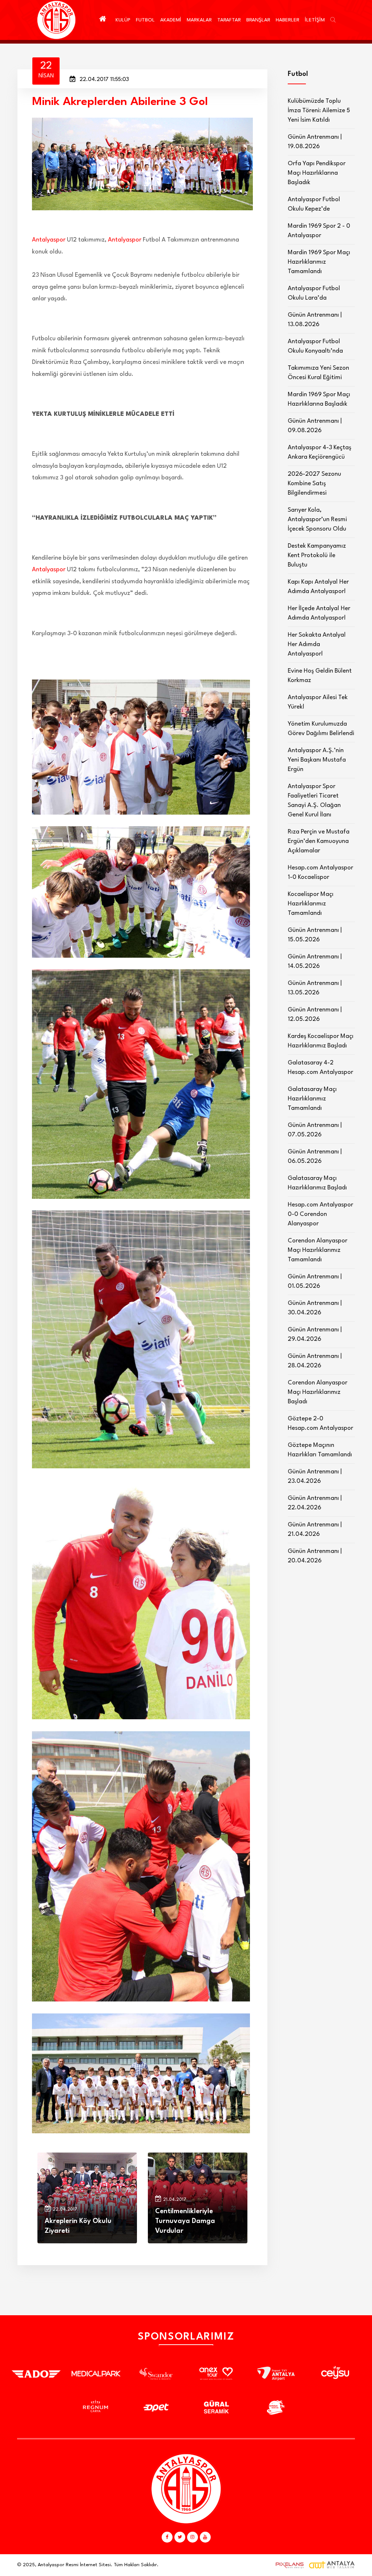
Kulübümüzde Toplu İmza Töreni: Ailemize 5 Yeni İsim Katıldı (319, 111)
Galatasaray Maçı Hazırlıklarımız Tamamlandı (312, 1099)
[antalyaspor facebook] (167, 2537)
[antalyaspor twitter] (180, 2537)
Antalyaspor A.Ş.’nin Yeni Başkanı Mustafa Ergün (317, 760)
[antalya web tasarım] (288, 2565)
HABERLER (288, 20)
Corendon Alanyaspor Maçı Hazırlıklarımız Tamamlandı (318, 1250)
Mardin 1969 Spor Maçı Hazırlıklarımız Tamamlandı (319, 262)
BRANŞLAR (258, 20)
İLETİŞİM (315, 20)
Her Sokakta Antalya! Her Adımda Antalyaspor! (317, 644)
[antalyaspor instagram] (193, 2537)
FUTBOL (145, 20)
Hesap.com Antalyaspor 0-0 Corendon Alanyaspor (320, 1214)
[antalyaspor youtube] (205, 2537)
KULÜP (123, 20)
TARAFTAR (229, 20)
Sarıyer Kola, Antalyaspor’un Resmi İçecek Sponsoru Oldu (317, 520)
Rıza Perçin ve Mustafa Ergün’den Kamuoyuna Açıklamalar (319, 841)
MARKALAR (199, 20)
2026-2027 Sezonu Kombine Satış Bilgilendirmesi (314, 484)
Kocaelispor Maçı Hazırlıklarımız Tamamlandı (311, 904)
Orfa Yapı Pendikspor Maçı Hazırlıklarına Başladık (317, 173)
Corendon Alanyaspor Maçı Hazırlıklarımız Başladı (318, 1392)
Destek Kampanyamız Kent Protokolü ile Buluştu (317, 555)
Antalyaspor (49, 240)
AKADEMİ (171, 20)
